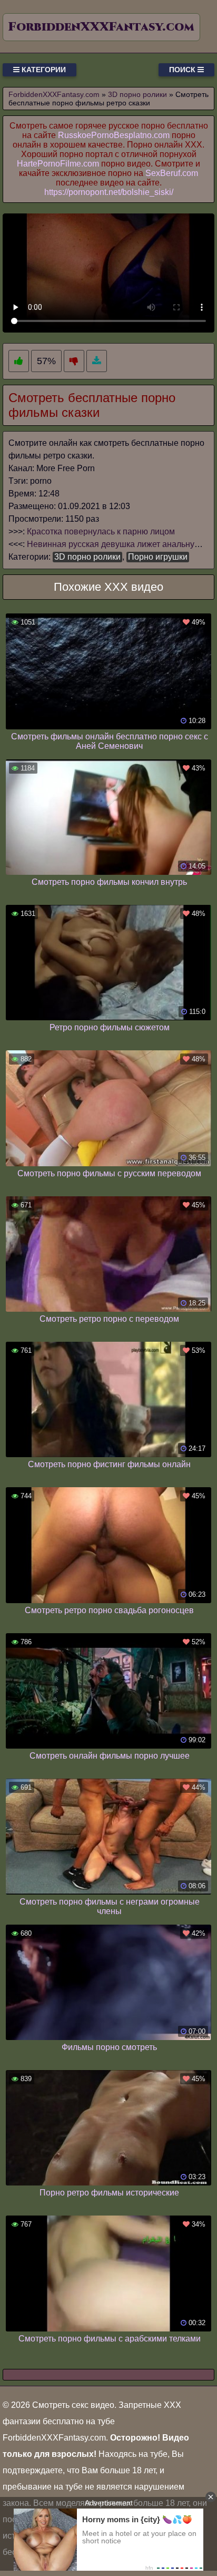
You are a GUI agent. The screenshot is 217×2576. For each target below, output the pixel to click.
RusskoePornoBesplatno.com (114, 135)
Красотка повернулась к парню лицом (101, 531)
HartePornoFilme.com (58, 164)
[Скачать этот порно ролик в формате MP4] (97, 361)
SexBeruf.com (172, 173)
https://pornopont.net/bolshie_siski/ (109, 192)
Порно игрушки (158, 557)
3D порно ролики (87, 557)
